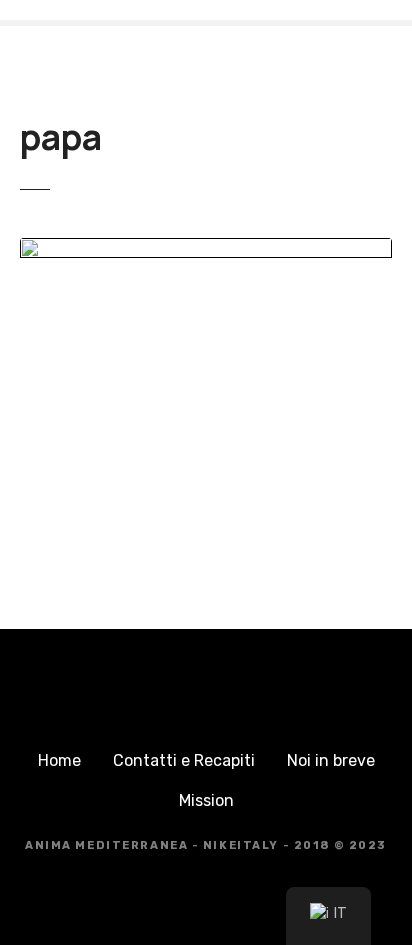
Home (59, 760)
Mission (206, 800)
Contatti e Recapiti (184, 760)
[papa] (206, 249)
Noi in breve (331, 760)
